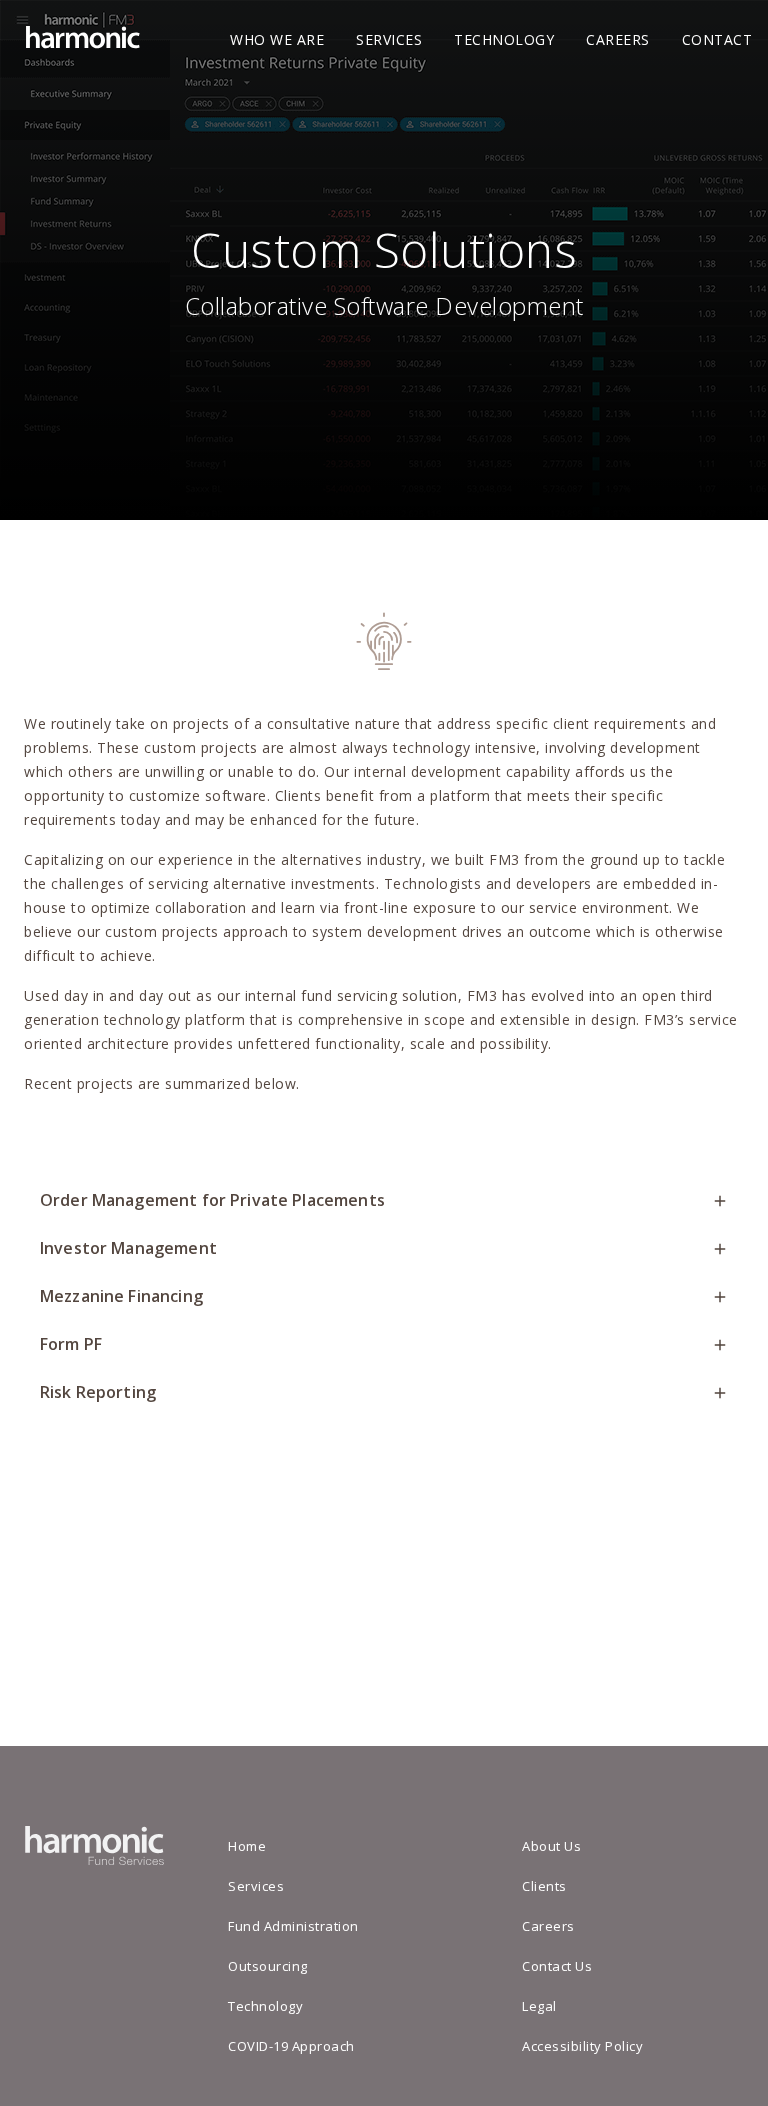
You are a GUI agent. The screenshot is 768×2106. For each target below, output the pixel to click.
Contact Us (557, 1966)
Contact (717, 39)
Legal (539, 2006)
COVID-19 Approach (291, 2046)
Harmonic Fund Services (80, 40)
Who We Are (277, 39)
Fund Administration (293, 1926)
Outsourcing (268, 1966)
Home (247, 1846)
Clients (544, 1886)
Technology (504, 39)
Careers (618, 39)
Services (389, 39)
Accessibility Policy (582, 2046)
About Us (551, 1846)
